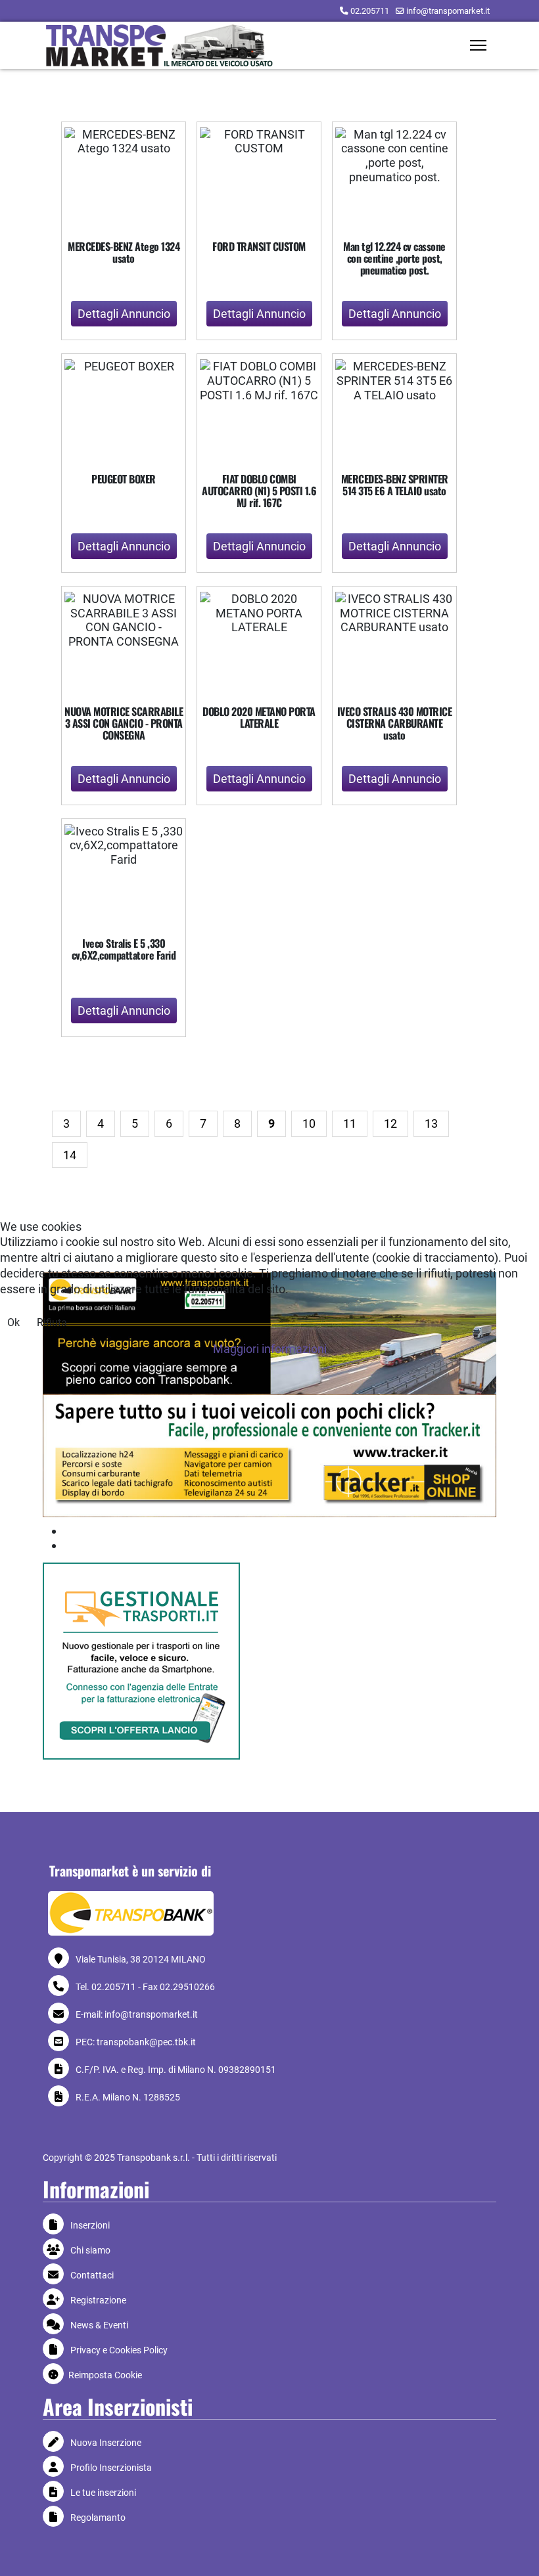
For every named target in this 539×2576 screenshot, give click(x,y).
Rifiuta (52, 1322)
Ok (13, 1322)
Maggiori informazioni (270, 1349)
